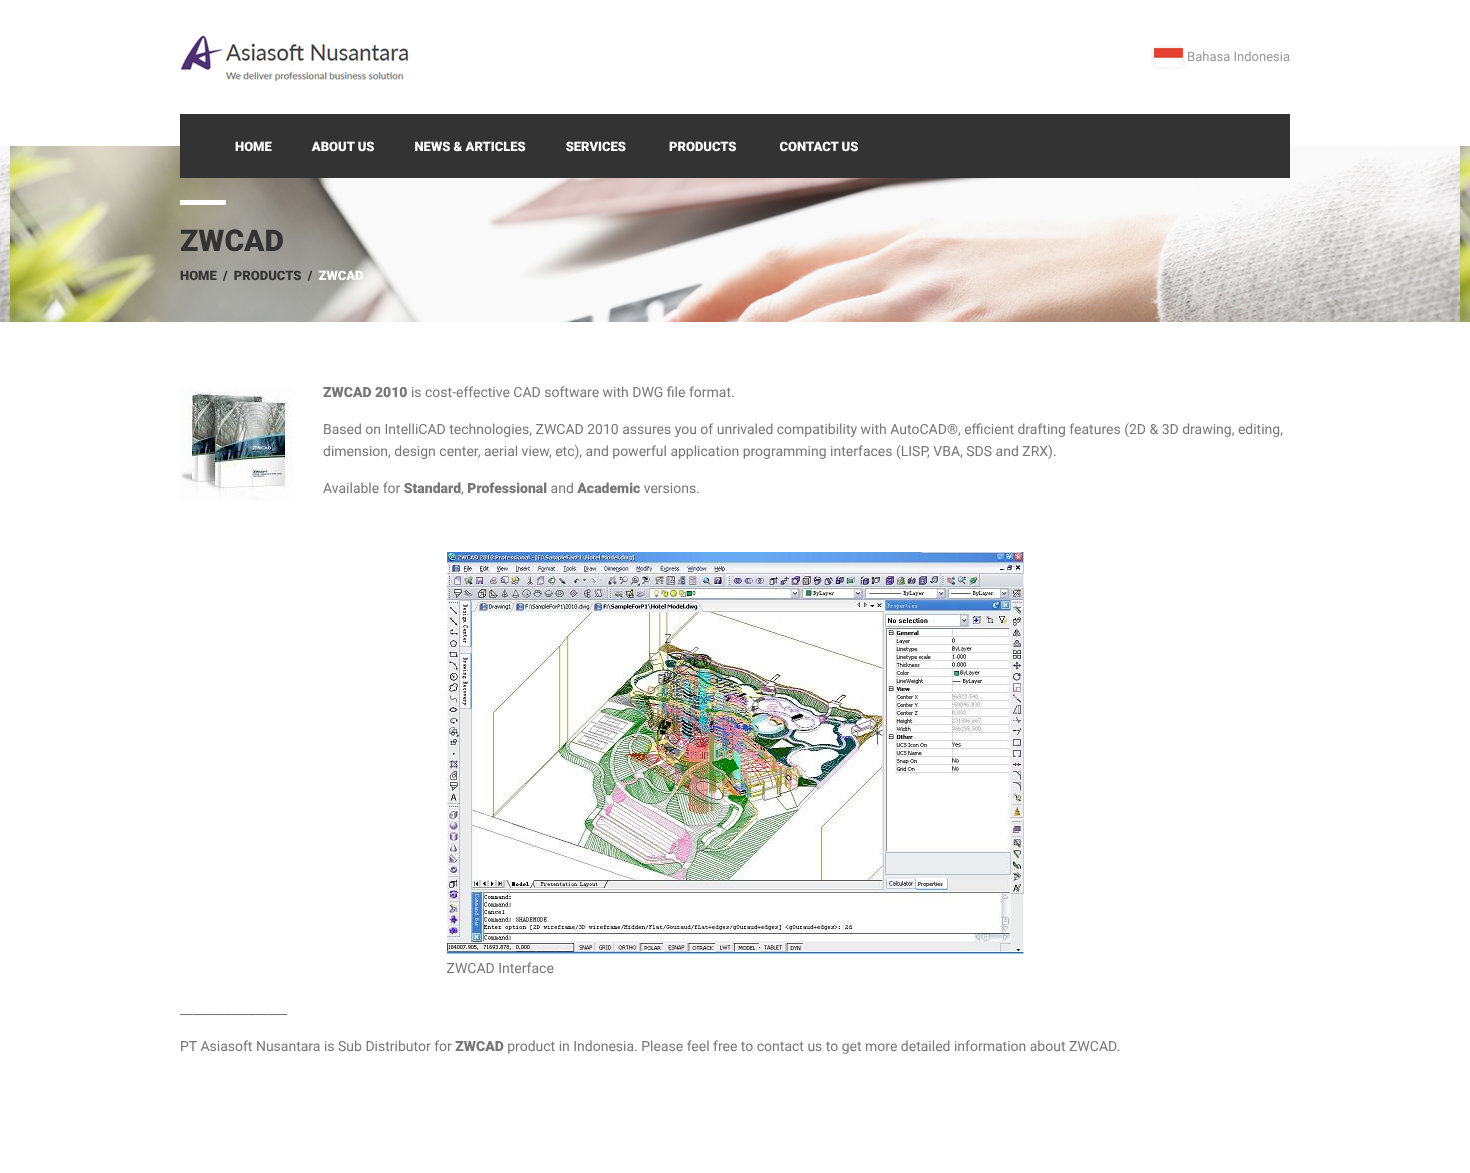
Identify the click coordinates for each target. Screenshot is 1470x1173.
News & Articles (469, 147)
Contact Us (819, 147)
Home (253, 147)
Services (596, 147)
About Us (343, 147)
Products (703, 147)
